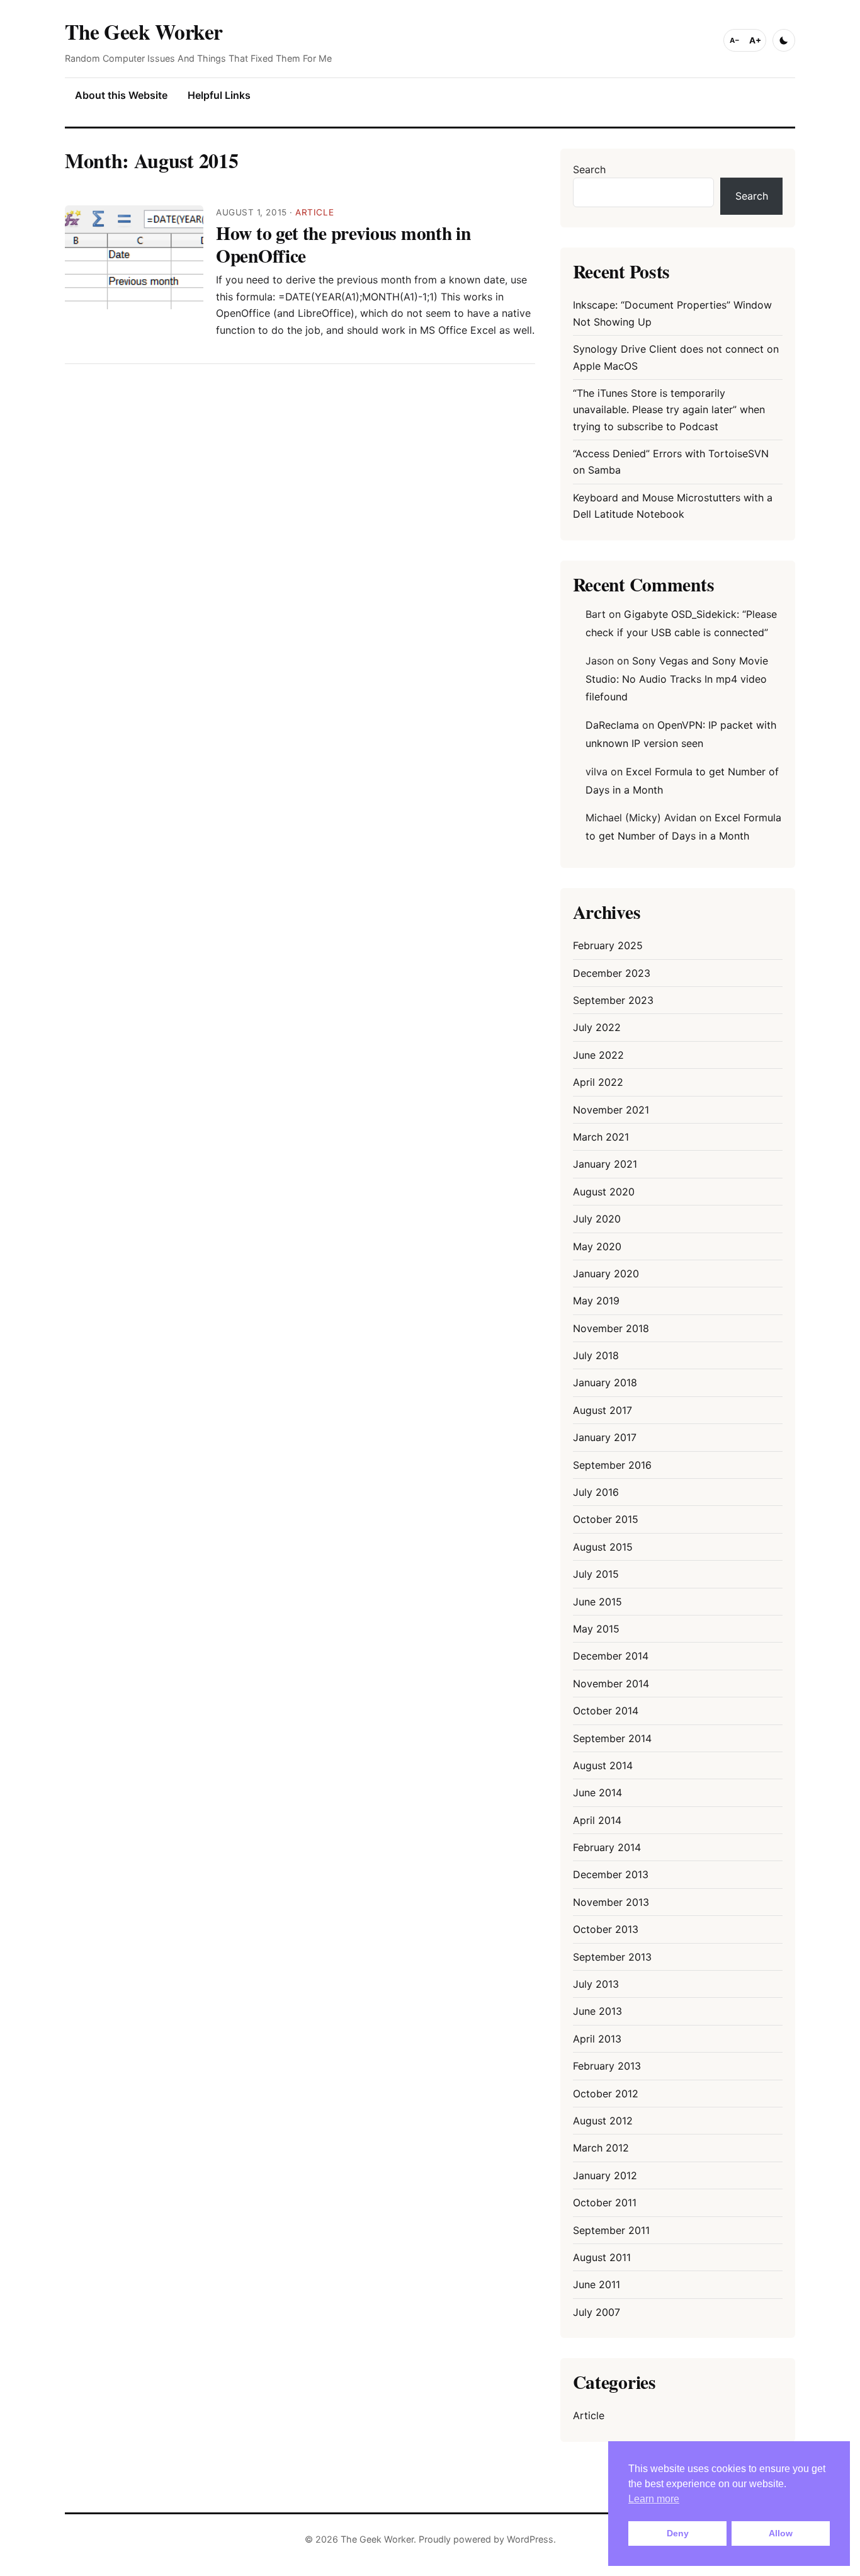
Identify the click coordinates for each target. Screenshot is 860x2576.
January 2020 (606, 1274)
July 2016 (596, 1492)
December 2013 (611, 1874)
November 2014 (611, 1684)
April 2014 (597, 1820)
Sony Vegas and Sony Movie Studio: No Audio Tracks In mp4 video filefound (677, 679)
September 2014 (612, 1738)
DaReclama (612, 725)
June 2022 (598, 1055)
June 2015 (597, 1602)
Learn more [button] (654, 2499)
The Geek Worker (144, 31)
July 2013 (596, 1984)
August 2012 (603, 2121)
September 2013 (612, 1957)
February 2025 (608, 945)
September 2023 (613, 1000)
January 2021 (605, 1164)
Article (314, 212)
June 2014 (597, 1792)
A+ (755, 40)
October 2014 (606, 1711)
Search (589, 169)
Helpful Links (219, 95)
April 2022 (598, 1082)
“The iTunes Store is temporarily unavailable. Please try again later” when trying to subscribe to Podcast (669, 410)
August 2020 (604, 1192)
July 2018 (596, 1355)
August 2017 (603, 1410)
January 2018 (605, 1382)
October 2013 (606, 1929)
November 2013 (611, 1902)
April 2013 (597, 2039)
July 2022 (597, 1027)
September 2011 (611, 2230)
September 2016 (612, 1465)
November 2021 (611, 1110)
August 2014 (603, 1765)
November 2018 (611, 1328)
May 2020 (597, 1246)
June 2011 (597, 2284)
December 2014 (611, 1656)
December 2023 (612, 973)
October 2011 (605, 2203)
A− (735, 40)
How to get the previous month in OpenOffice (343, 244)
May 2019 (596, 1301)
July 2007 (597, 2312)
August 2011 (602, 2257)
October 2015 (606, 1519)
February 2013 (607, 2066)
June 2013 (597, 2011)
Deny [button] (678, 2533)
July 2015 (596, 1574)
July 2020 (597, 1219)
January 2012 (605, 2175)
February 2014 (607, 1847)
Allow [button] (781, 2533)
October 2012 (606, 2094)
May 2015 (596, 1629)
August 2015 (603, 1547)
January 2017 (605, 1437)
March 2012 (601, 2148)
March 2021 (601, 1137)
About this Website (121, 95)
